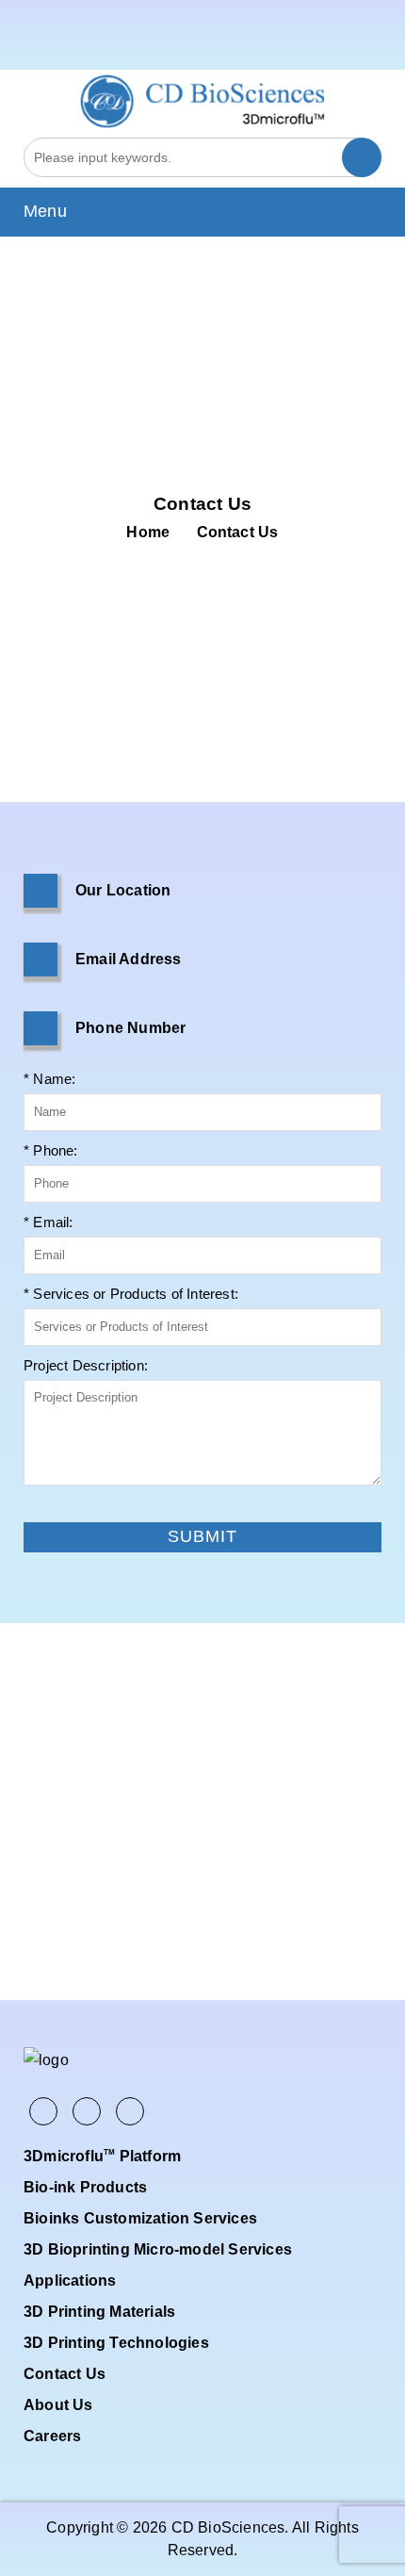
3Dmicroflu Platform (102, 2156)
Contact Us (65, 2374)
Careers (52, 2436)
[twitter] (346, 51)
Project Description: (86, 1365)
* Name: (49, 1079)
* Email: (49, 1222)
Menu (45, 211)
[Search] (362, 157)
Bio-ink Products (85, 2187)
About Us (58, 2405)
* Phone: (51, 1150)
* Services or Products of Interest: (131, 1294)
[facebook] (321, 51)
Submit (46, 1508)
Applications (70, 2281)
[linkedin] (371, 51)
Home (148, 532)
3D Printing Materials (99, 2312)
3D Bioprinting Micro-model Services (158, 2249)
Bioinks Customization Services (140, 2218)
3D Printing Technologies (116, 2343)
